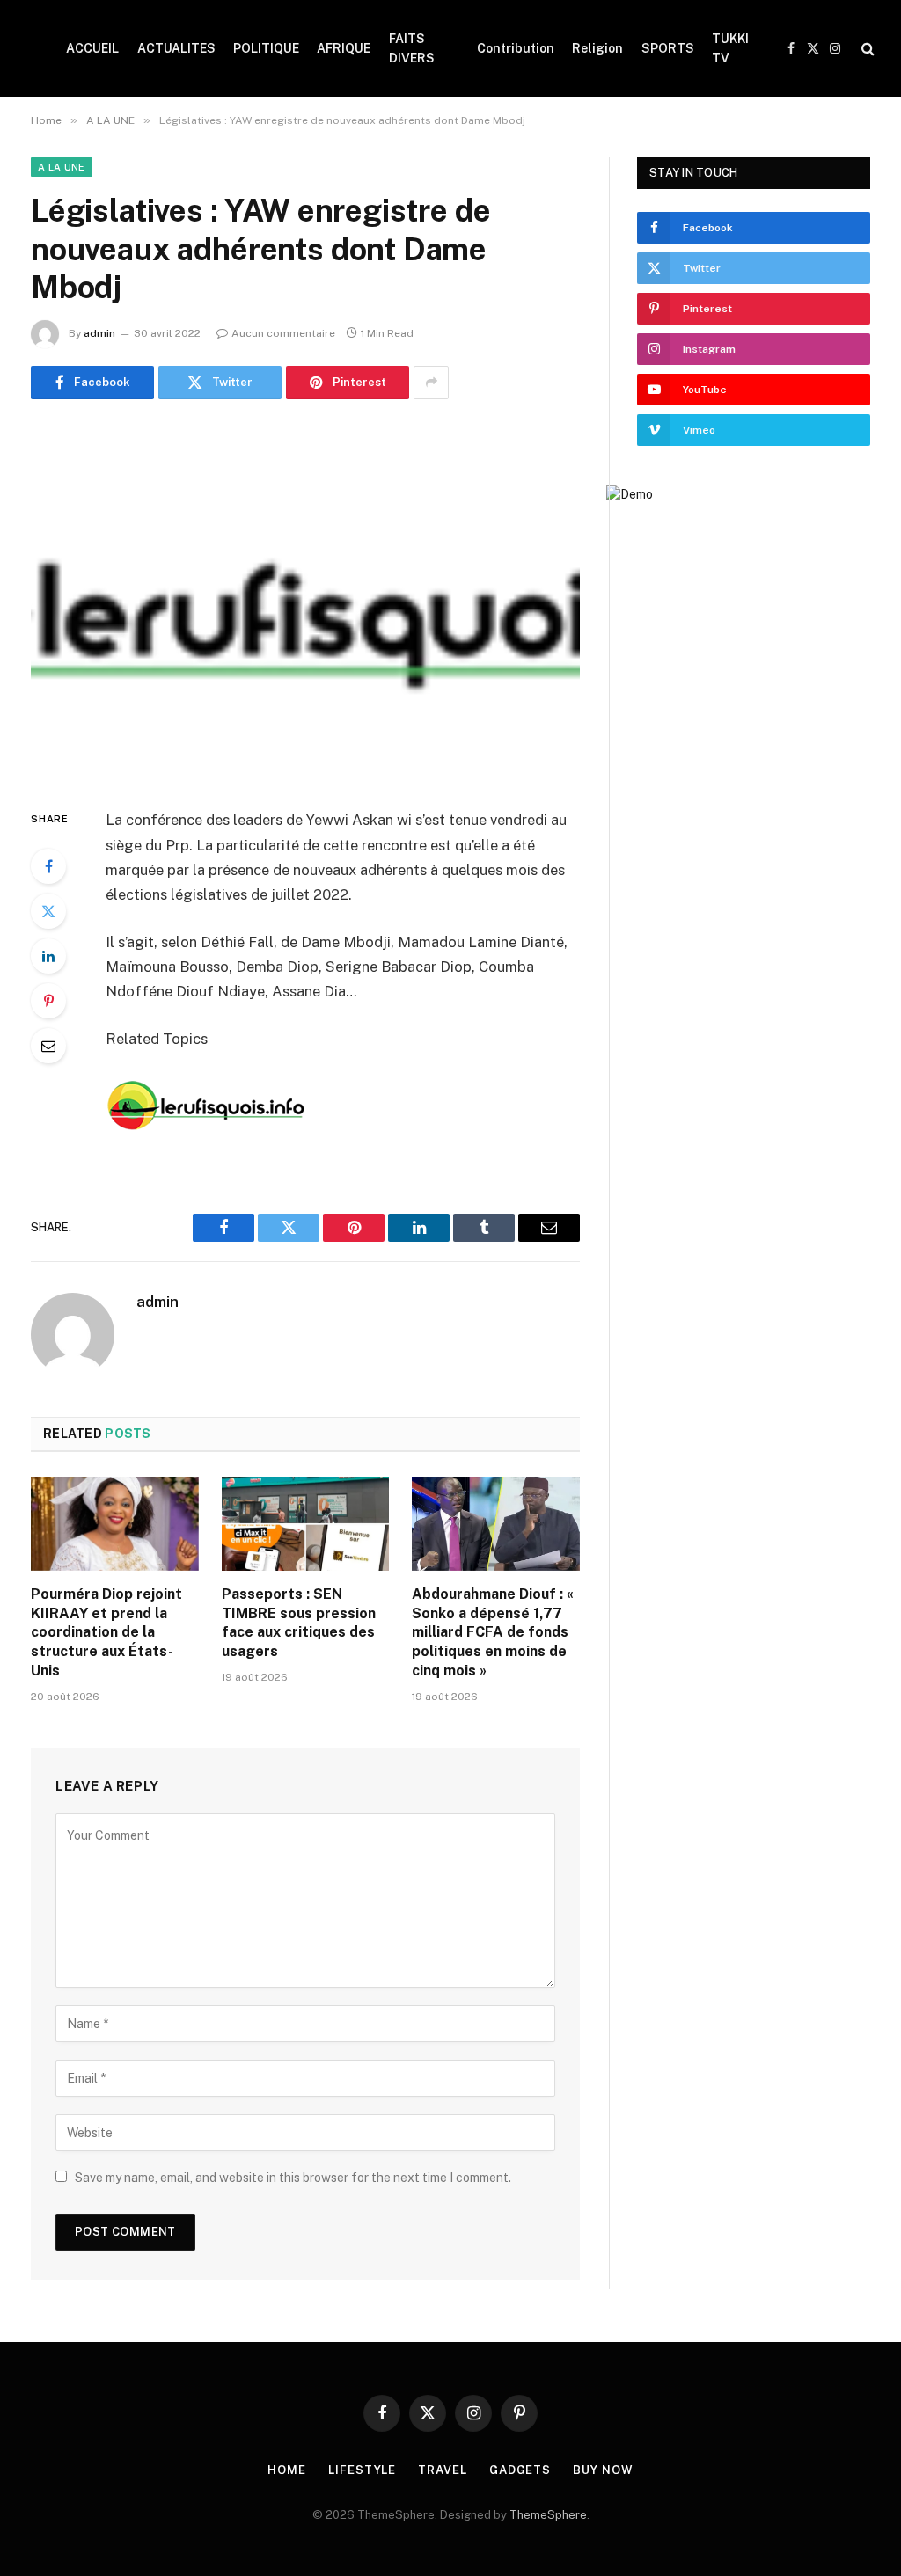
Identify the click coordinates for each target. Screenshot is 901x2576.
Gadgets (520, 2470)
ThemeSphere (548, 2515)
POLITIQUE (266, 48)
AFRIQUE (344, 48)
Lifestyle (362, 2470)
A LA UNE (62, 167)
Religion (597, 48)
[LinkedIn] (48, 956)
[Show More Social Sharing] (431, 383)
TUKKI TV (730, 48)
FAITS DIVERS (412, 48)
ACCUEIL (92, 48)
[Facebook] (48, 866)
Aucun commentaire (283, 333)
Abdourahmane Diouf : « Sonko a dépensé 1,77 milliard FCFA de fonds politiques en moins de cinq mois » (493, 1632)
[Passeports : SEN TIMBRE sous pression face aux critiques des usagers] (306, 1524)
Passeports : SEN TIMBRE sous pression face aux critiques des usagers (299, 1623)
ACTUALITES (176, 48)
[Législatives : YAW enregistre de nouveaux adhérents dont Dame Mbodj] (305, 601)
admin (99, 333)
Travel (442, 2470)
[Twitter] (48, 911)
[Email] (48, 1046)
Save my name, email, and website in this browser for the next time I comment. (293, 2178)
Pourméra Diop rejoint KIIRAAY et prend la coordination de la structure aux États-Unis (106, 1632)
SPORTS (668, 48)
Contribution (516, 48)
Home (287, 2470)
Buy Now (603, 2470)
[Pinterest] (48, 1001)
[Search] (866, 49)
